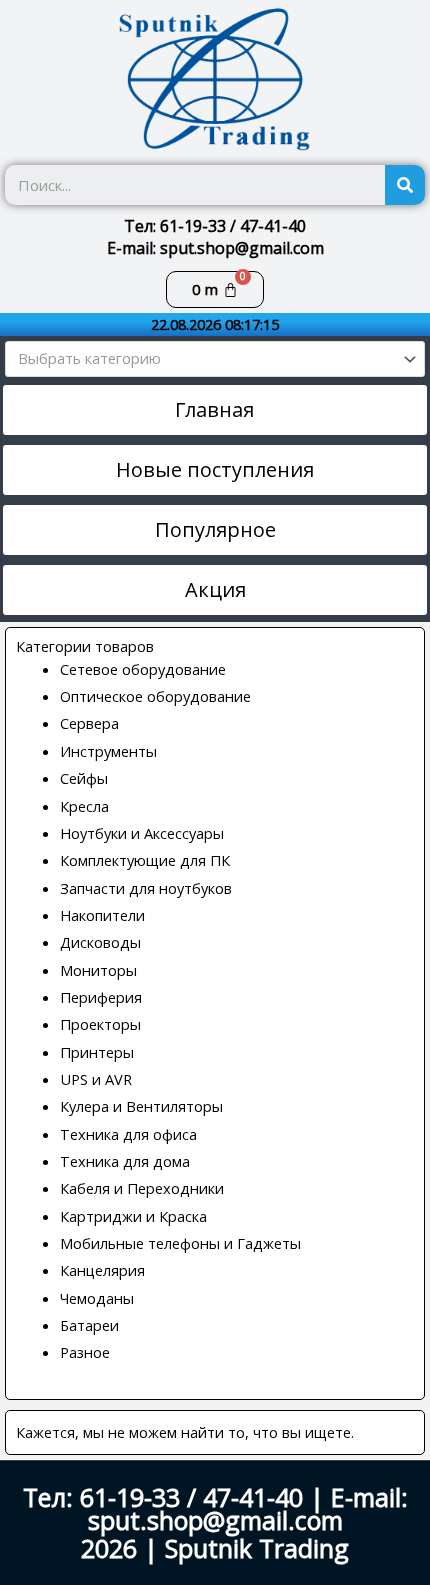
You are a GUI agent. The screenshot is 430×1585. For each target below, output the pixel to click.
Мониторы (98, 970)
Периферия (101, 997)
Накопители (102, 915)
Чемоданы (97, 1298)
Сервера (89, 723)
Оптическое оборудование (155, 696)
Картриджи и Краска (133, 1216)
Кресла (84, 806)
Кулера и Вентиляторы (141, 1106)
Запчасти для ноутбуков (146, 888)
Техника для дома (125, 1161)
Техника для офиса (128, 1134)
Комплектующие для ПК (145, 860)
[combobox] (215, 359)
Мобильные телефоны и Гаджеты (180, 1243)
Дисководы (100, 942)
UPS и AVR (96, 1079)
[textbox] (206, 359)
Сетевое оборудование (143, 669)
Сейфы (84, 778)
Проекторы (100, 1024)
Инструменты (108, 751)
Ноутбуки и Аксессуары (142, 833)
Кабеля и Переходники (142, 1188)
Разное (85, 1352)
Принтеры (97, 1052)
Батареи (89, 1325)
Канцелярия (102, 1270)
